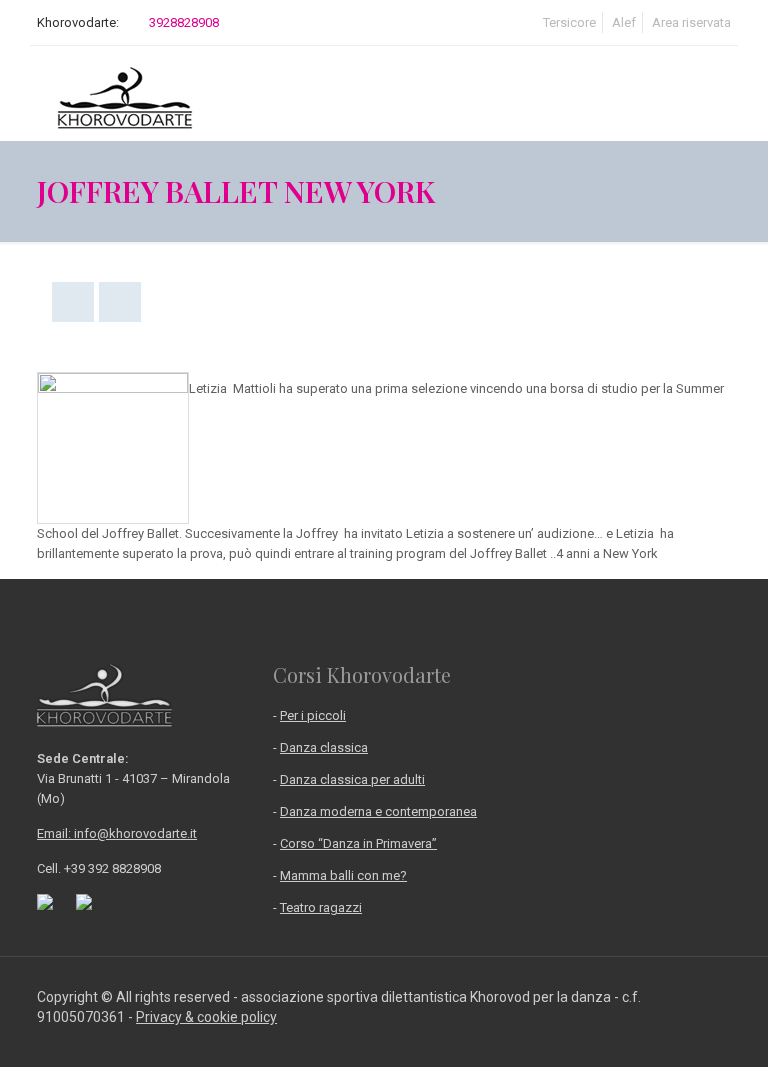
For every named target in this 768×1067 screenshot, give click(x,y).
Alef (624, 22)
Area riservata (691, 22)
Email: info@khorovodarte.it (117, 833)
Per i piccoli (313, 715)
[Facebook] (673, 1036)
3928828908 (184, 22)
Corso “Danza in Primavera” (358, 843)
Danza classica (324, 747)
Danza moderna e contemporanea (378, 811)
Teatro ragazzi (321, 907)
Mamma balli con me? (343, 875)
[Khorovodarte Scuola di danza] (125, 93)
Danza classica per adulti (352, 779)
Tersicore (569, 22)
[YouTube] (700, 1036)
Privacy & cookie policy (206, 1017)
